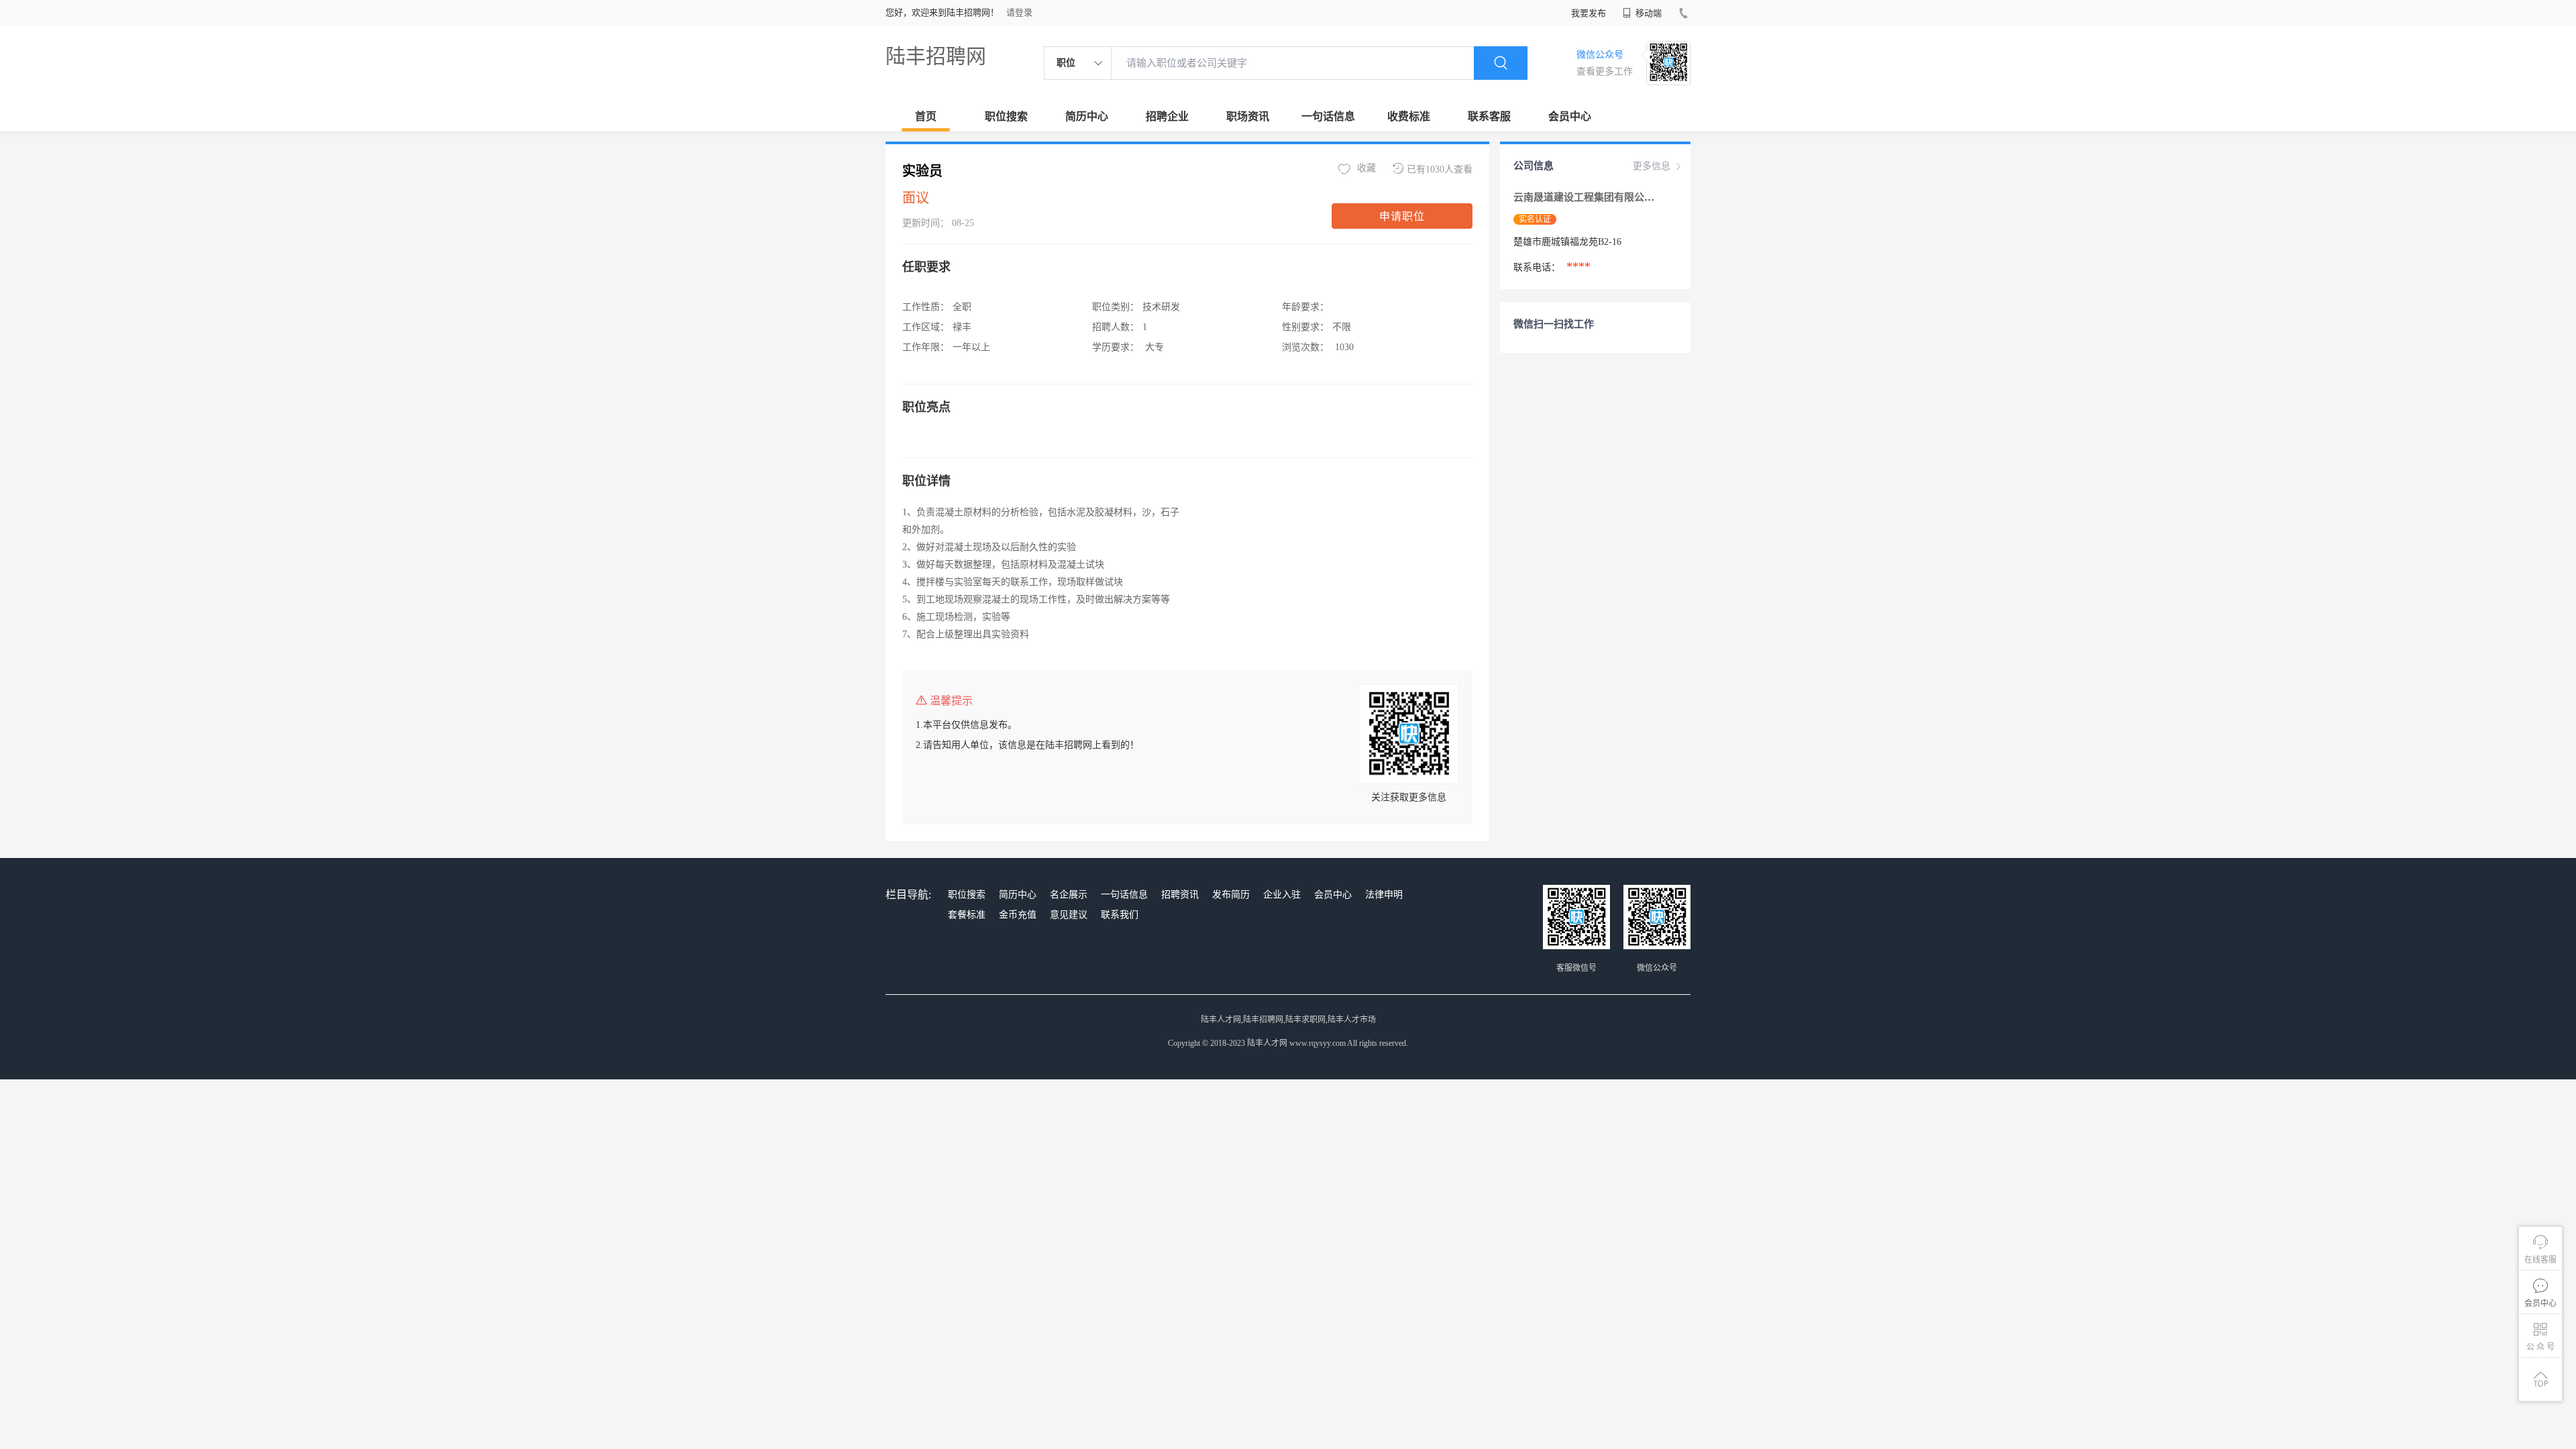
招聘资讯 (1180, 895)
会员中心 (1570, 116)
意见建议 (1069, 915)
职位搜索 (1006, 116)
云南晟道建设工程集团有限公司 (1585, 197)
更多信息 (1652, 166)
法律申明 (1384, 895)
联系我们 (1120, 915)
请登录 (1019, 12)
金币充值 (1018, 915)
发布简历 (1231, 895)
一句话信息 (1328, 116)
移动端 (1648, 13)
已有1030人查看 (1440, 169)
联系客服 (1489, 116)
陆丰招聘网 (936, 56)
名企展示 (1069, 895)
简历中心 (1087, 116)
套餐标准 (967, 915)
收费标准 (1409, 116)
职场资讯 (1248, 116)
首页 (926, 116)
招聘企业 (1167, 116)
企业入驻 (1282, 895)
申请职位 (1402, 216)
